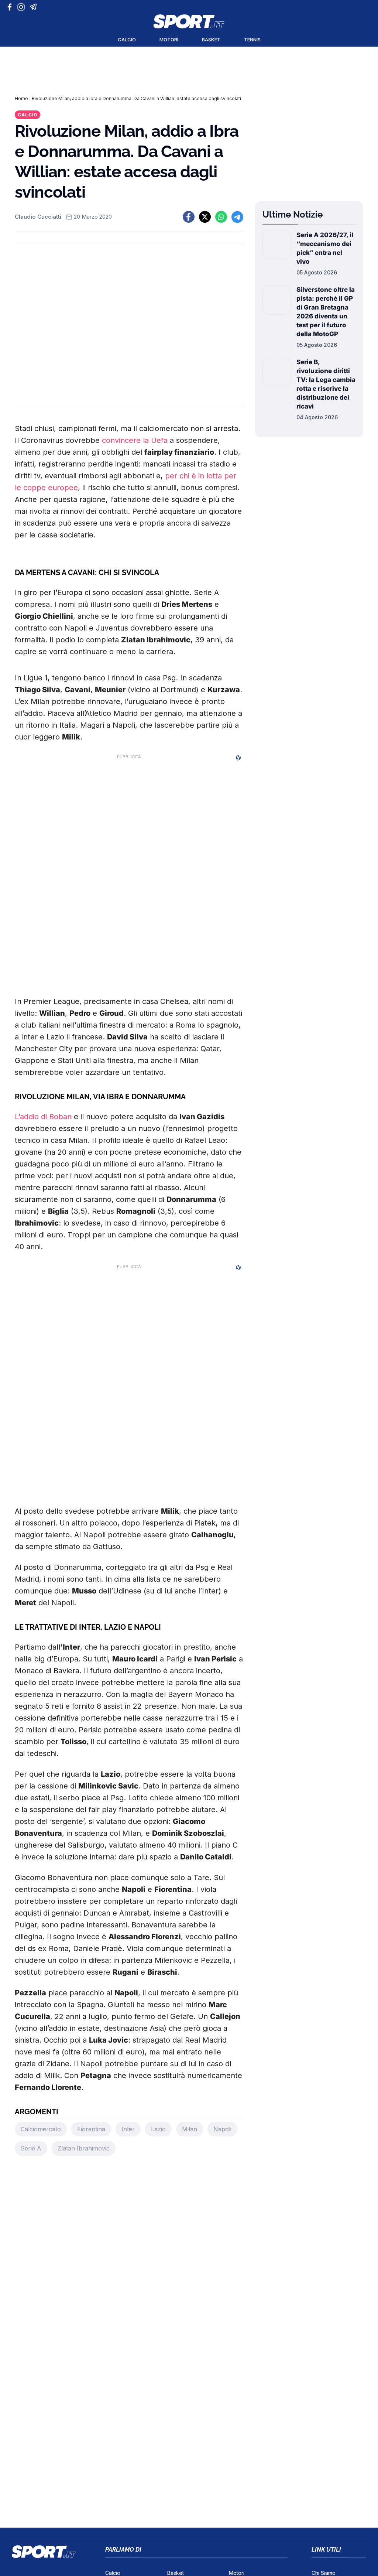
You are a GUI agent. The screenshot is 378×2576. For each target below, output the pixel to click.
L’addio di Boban (43, 1117)
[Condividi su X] (205, 217)
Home (21, 98)
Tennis (252, 40)
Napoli (222, 2129)
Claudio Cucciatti (38, 217)
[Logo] (189, 21)
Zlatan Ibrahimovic (84, 2148)
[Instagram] (22, 7)
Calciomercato (41, 2129)
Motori (169, 40)
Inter (128, 2129)
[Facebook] (11, 7)
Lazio (158, 2129)
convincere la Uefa (135, 440)
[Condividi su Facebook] (189, 217)
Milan (190, 2129)
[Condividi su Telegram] (237, 217)
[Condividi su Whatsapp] (221, 217)
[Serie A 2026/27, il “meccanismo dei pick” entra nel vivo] (276, 253)
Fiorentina (91, 2129)
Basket (211, 40)
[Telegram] (35, 7)
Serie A (31, 2148)
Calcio (127, 40)
